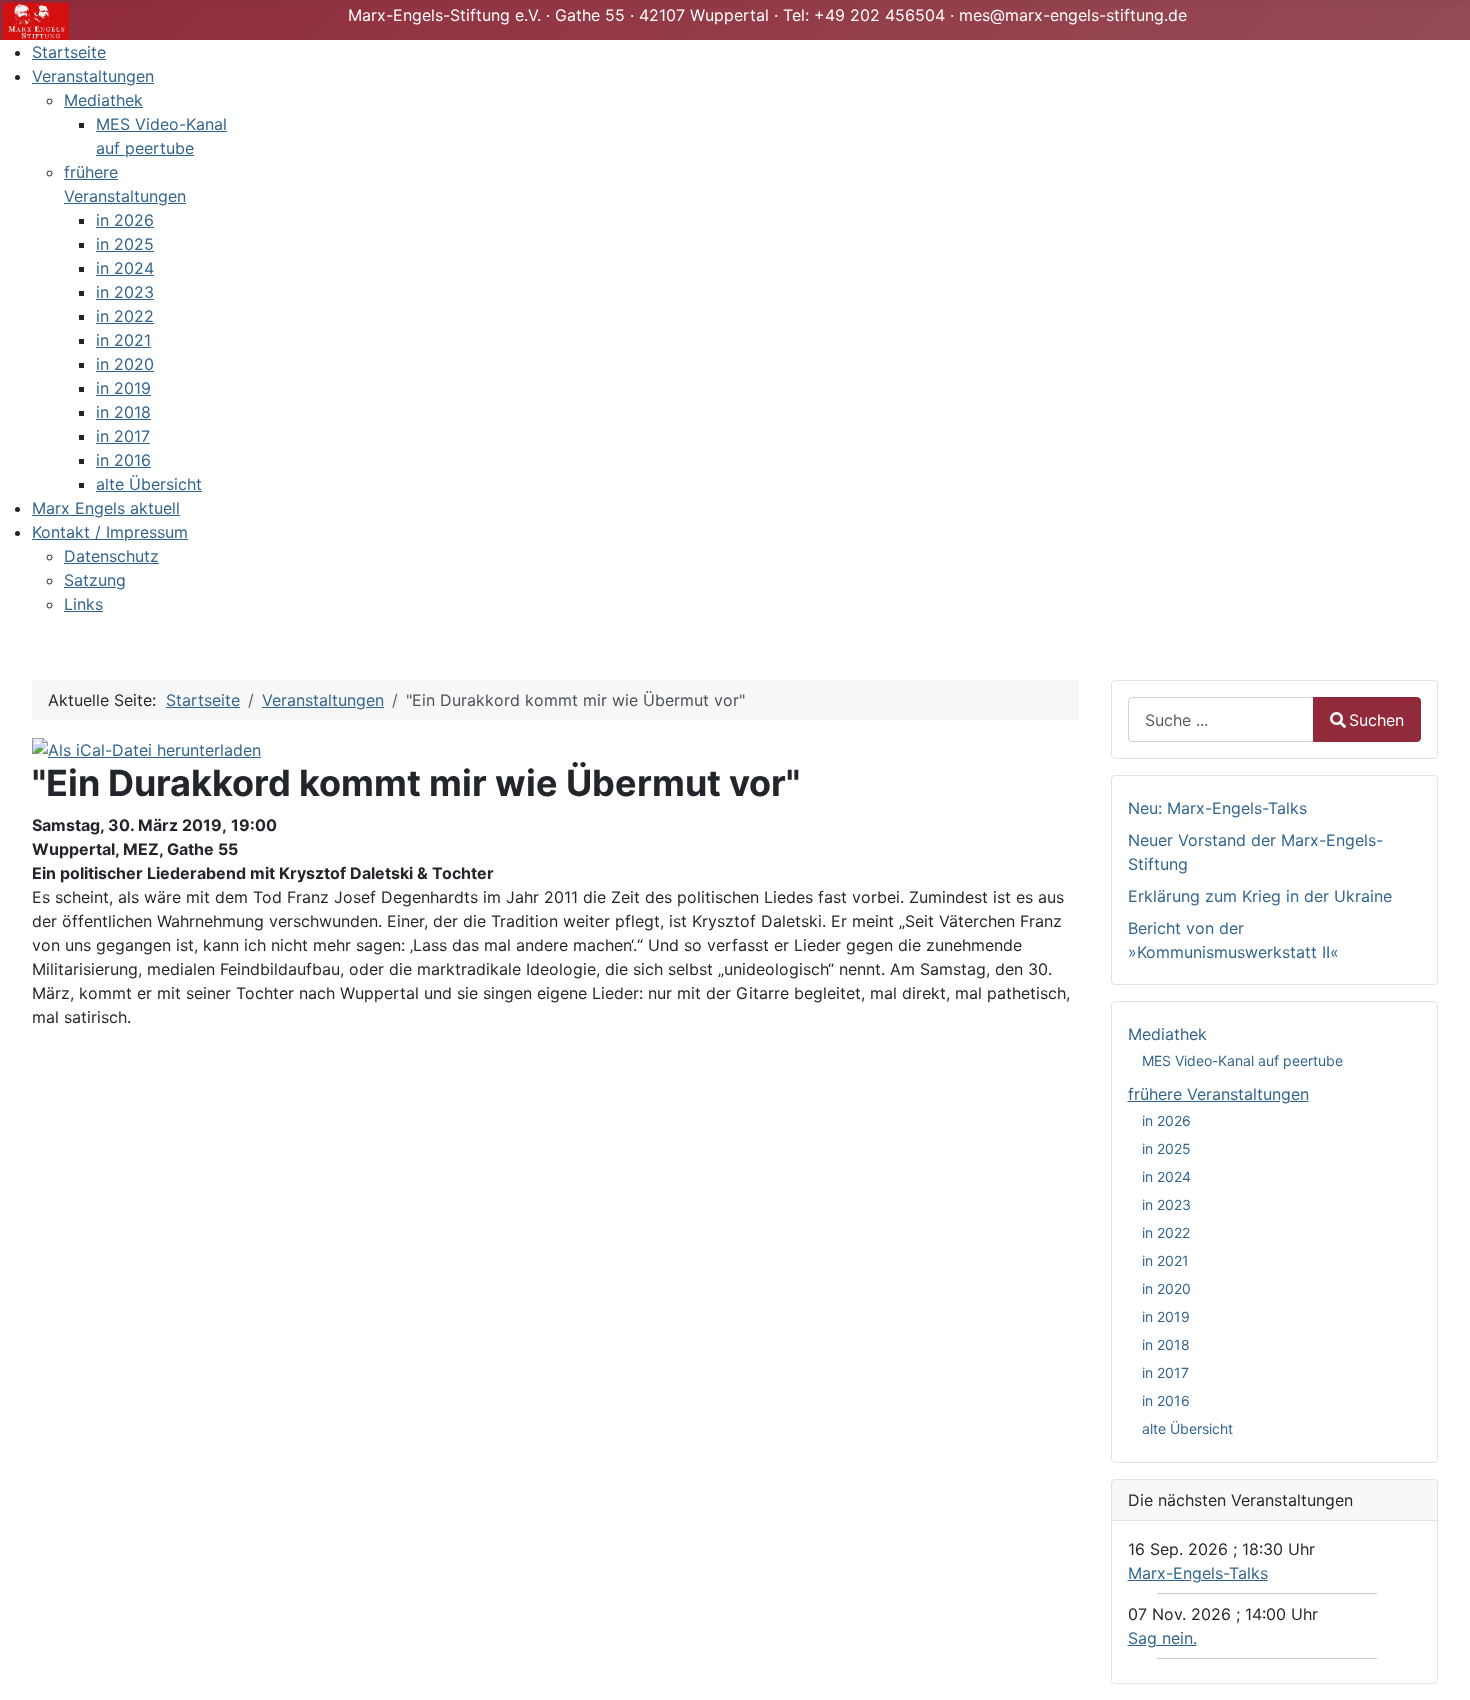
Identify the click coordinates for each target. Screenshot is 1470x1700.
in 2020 (1166, 1288)
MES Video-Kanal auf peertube (1242, 1060)
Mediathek (1167, 1034)
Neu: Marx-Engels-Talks (1217, 808)
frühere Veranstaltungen (1218, 1094)
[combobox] (1221, 719)
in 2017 (1165, 1372)
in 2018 (1166, 1344)
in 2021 (1165, 1260)
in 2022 (1166, 1232)
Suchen (1376, 720)
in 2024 (1166, 1176)
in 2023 (1166, 1204)
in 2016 (1166, 1400)
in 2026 (1166, 1120)
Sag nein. (1162, 1638)
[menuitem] (69, 52)
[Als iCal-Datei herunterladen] (146, 748)
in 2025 (1166, 1148)
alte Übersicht (1187, 1428)
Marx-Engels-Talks (1198, 1573)
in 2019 (1166, 1316)
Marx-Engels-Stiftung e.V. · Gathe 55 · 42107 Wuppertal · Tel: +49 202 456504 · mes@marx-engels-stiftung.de (767, 15)
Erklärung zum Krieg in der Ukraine (1260, 896)
